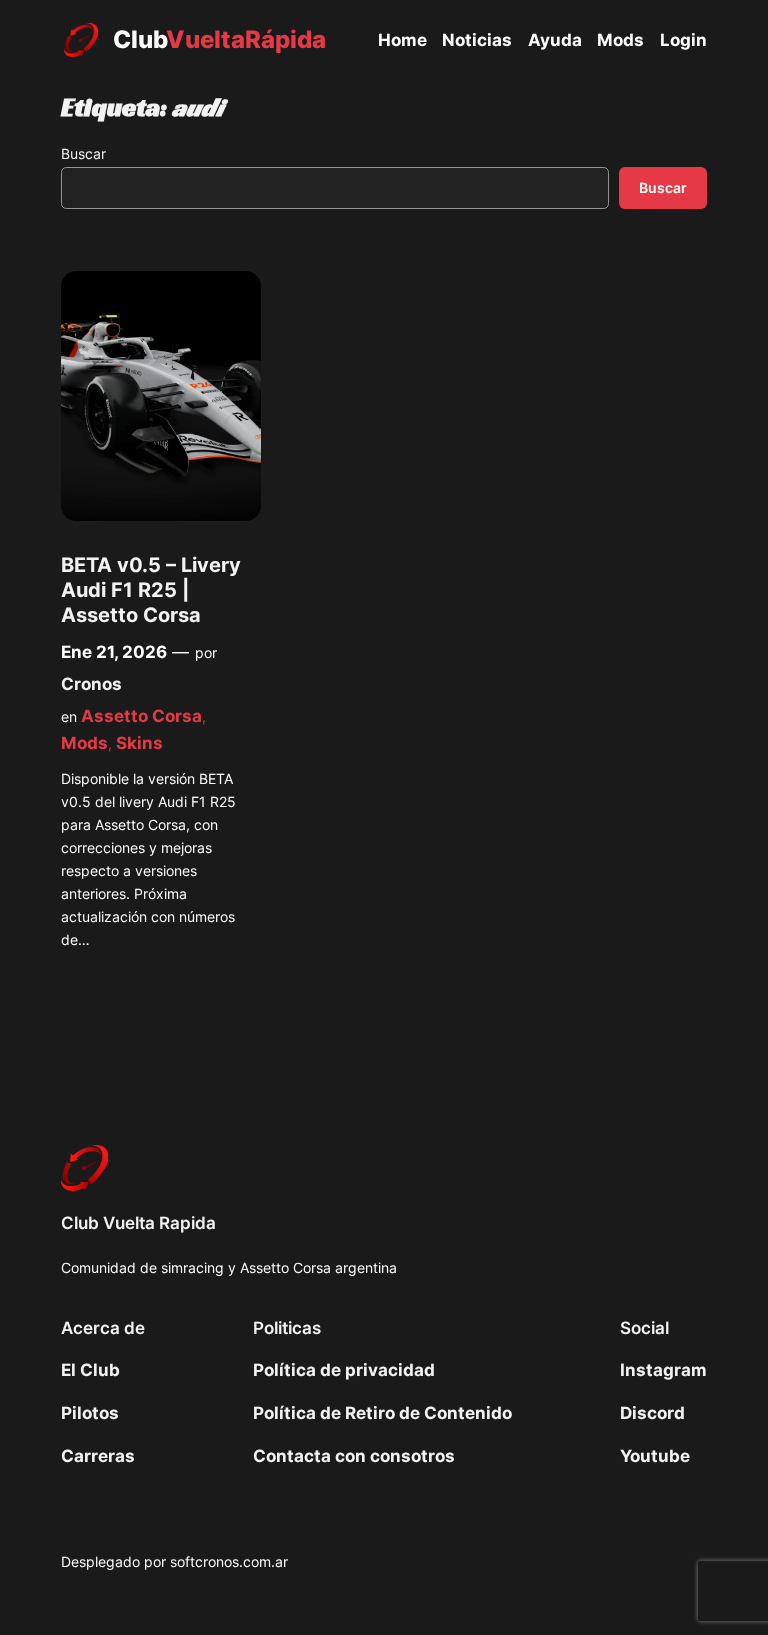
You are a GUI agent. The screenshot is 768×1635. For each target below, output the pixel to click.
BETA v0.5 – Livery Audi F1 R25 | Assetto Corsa (151, 590)
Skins (139, 743)
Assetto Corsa (141, 716)
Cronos (91, 684)
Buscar (83, 153)
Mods (84, 743)
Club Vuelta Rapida (138, 1223)
